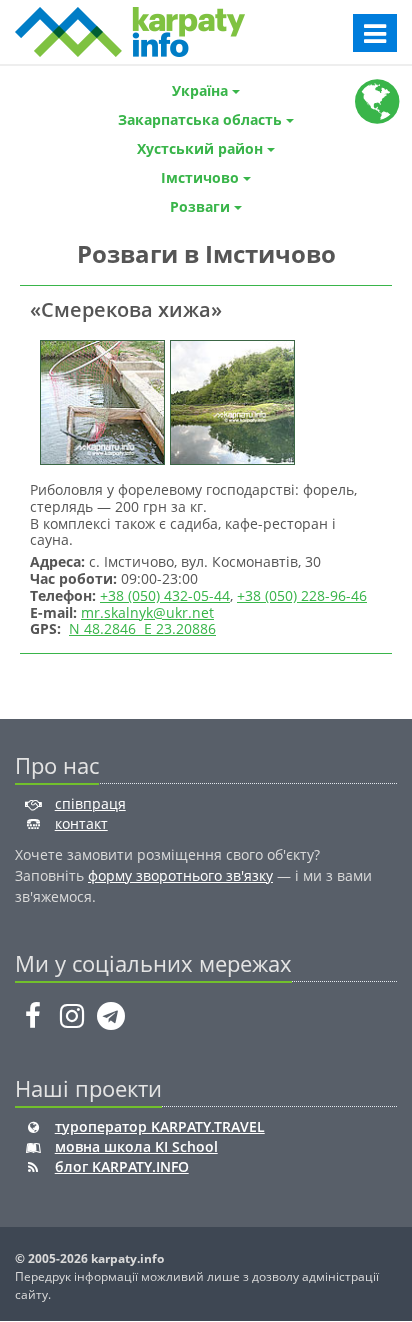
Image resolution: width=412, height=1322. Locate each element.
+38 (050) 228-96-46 (302, 595)
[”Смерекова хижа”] (100, 400)
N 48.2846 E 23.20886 (142, 628)
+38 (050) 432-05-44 (165, 595)
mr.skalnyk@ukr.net (147, 612)
